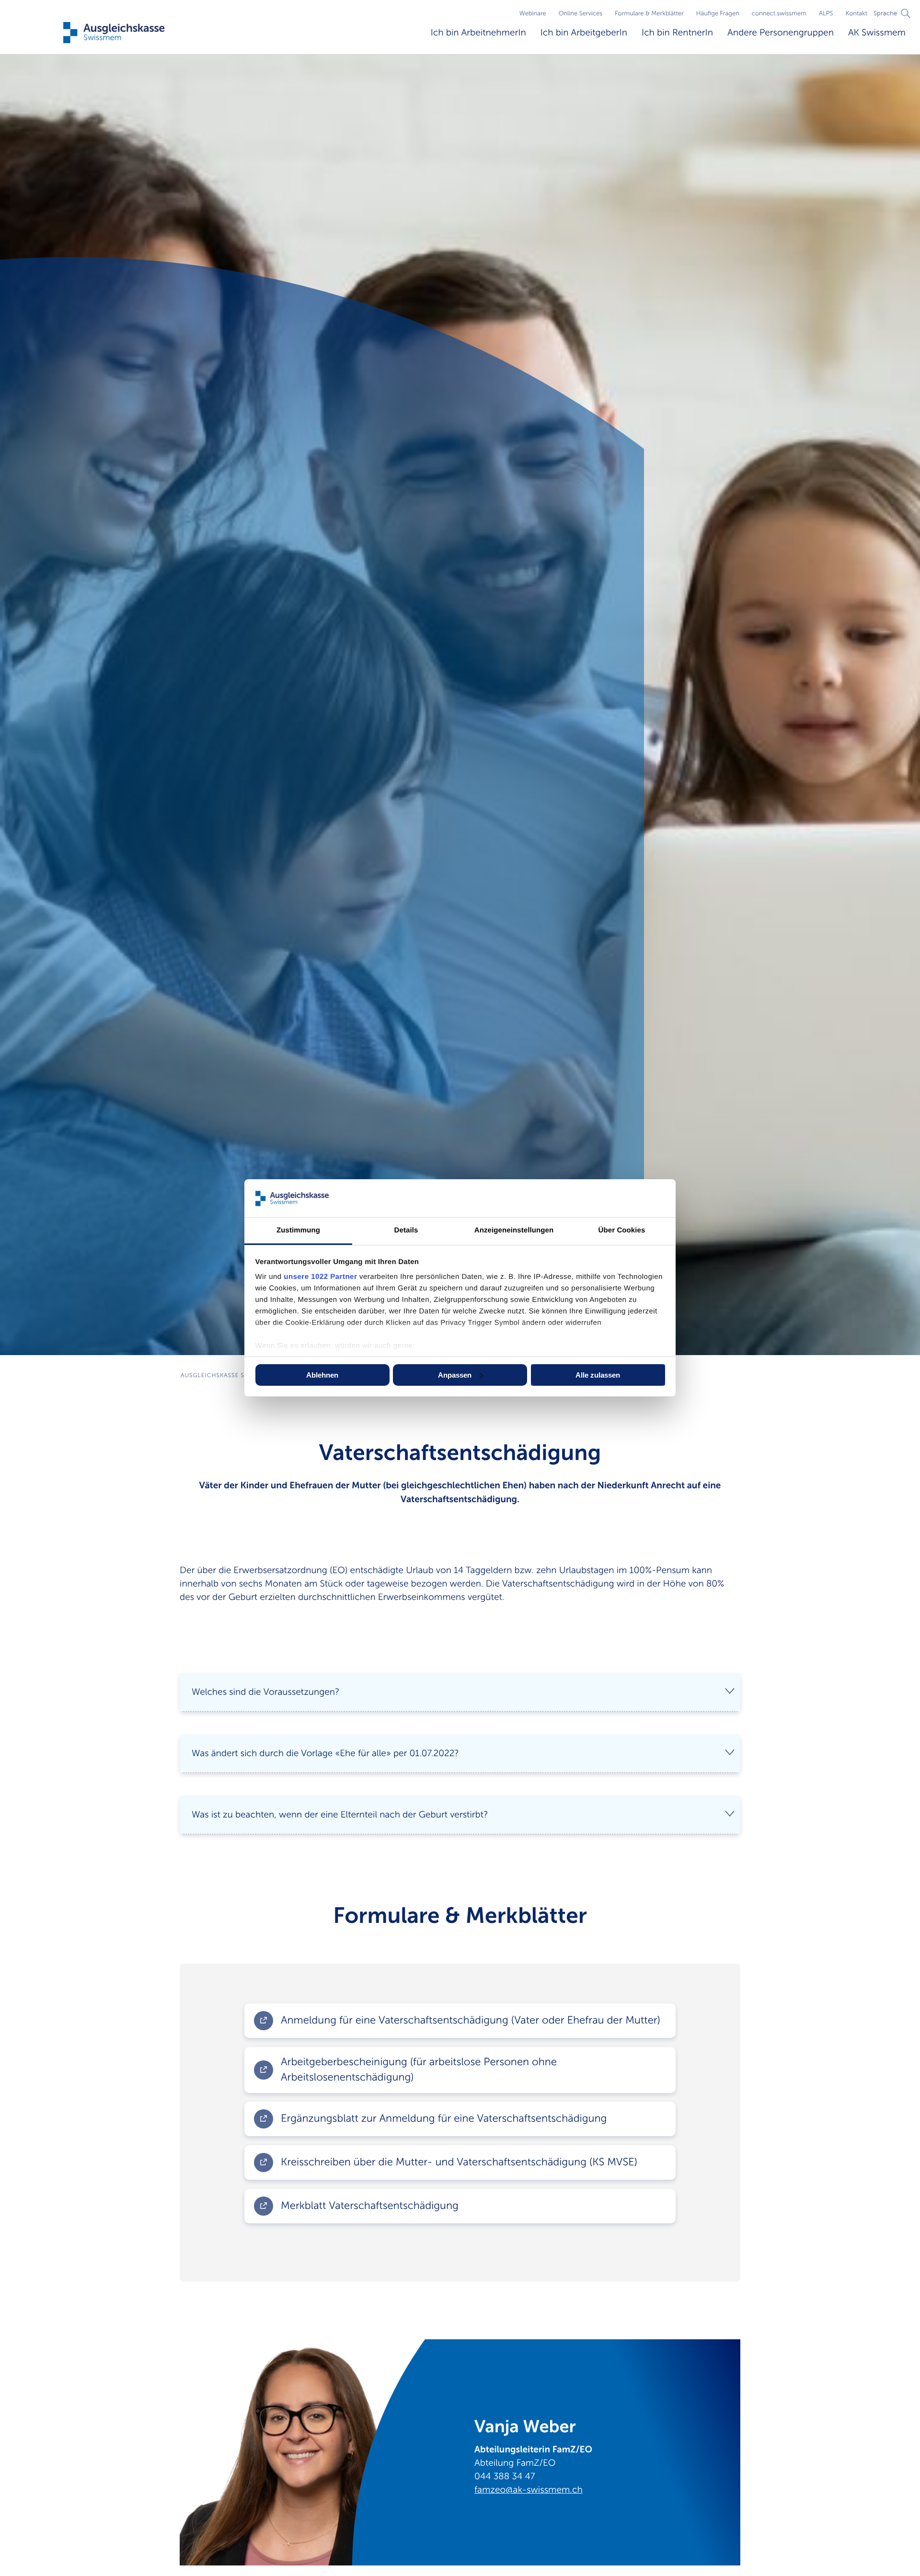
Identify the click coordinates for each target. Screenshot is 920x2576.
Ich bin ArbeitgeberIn (584, 33)
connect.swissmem (779, 13)
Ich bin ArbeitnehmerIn (478, 33)
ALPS (826, 13)
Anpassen (455, 1375)
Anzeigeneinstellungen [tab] (514, 1230)
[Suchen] (906, 13)
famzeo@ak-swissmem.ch (529, 2490)
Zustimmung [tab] (298, 1230)
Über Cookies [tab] (622, 1230)
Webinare (533, 13)
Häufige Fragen (718, 13)
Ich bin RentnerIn (677, 33)
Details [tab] (406, 1230)
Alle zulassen (598, 1375)
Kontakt (857, 13)
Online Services (581, 13)
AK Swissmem (877, 33)
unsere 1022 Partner (320, 1277)
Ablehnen (322, 1375)
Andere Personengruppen (781, 33)
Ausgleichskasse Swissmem (227, 1375)
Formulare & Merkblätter (649, 13)
